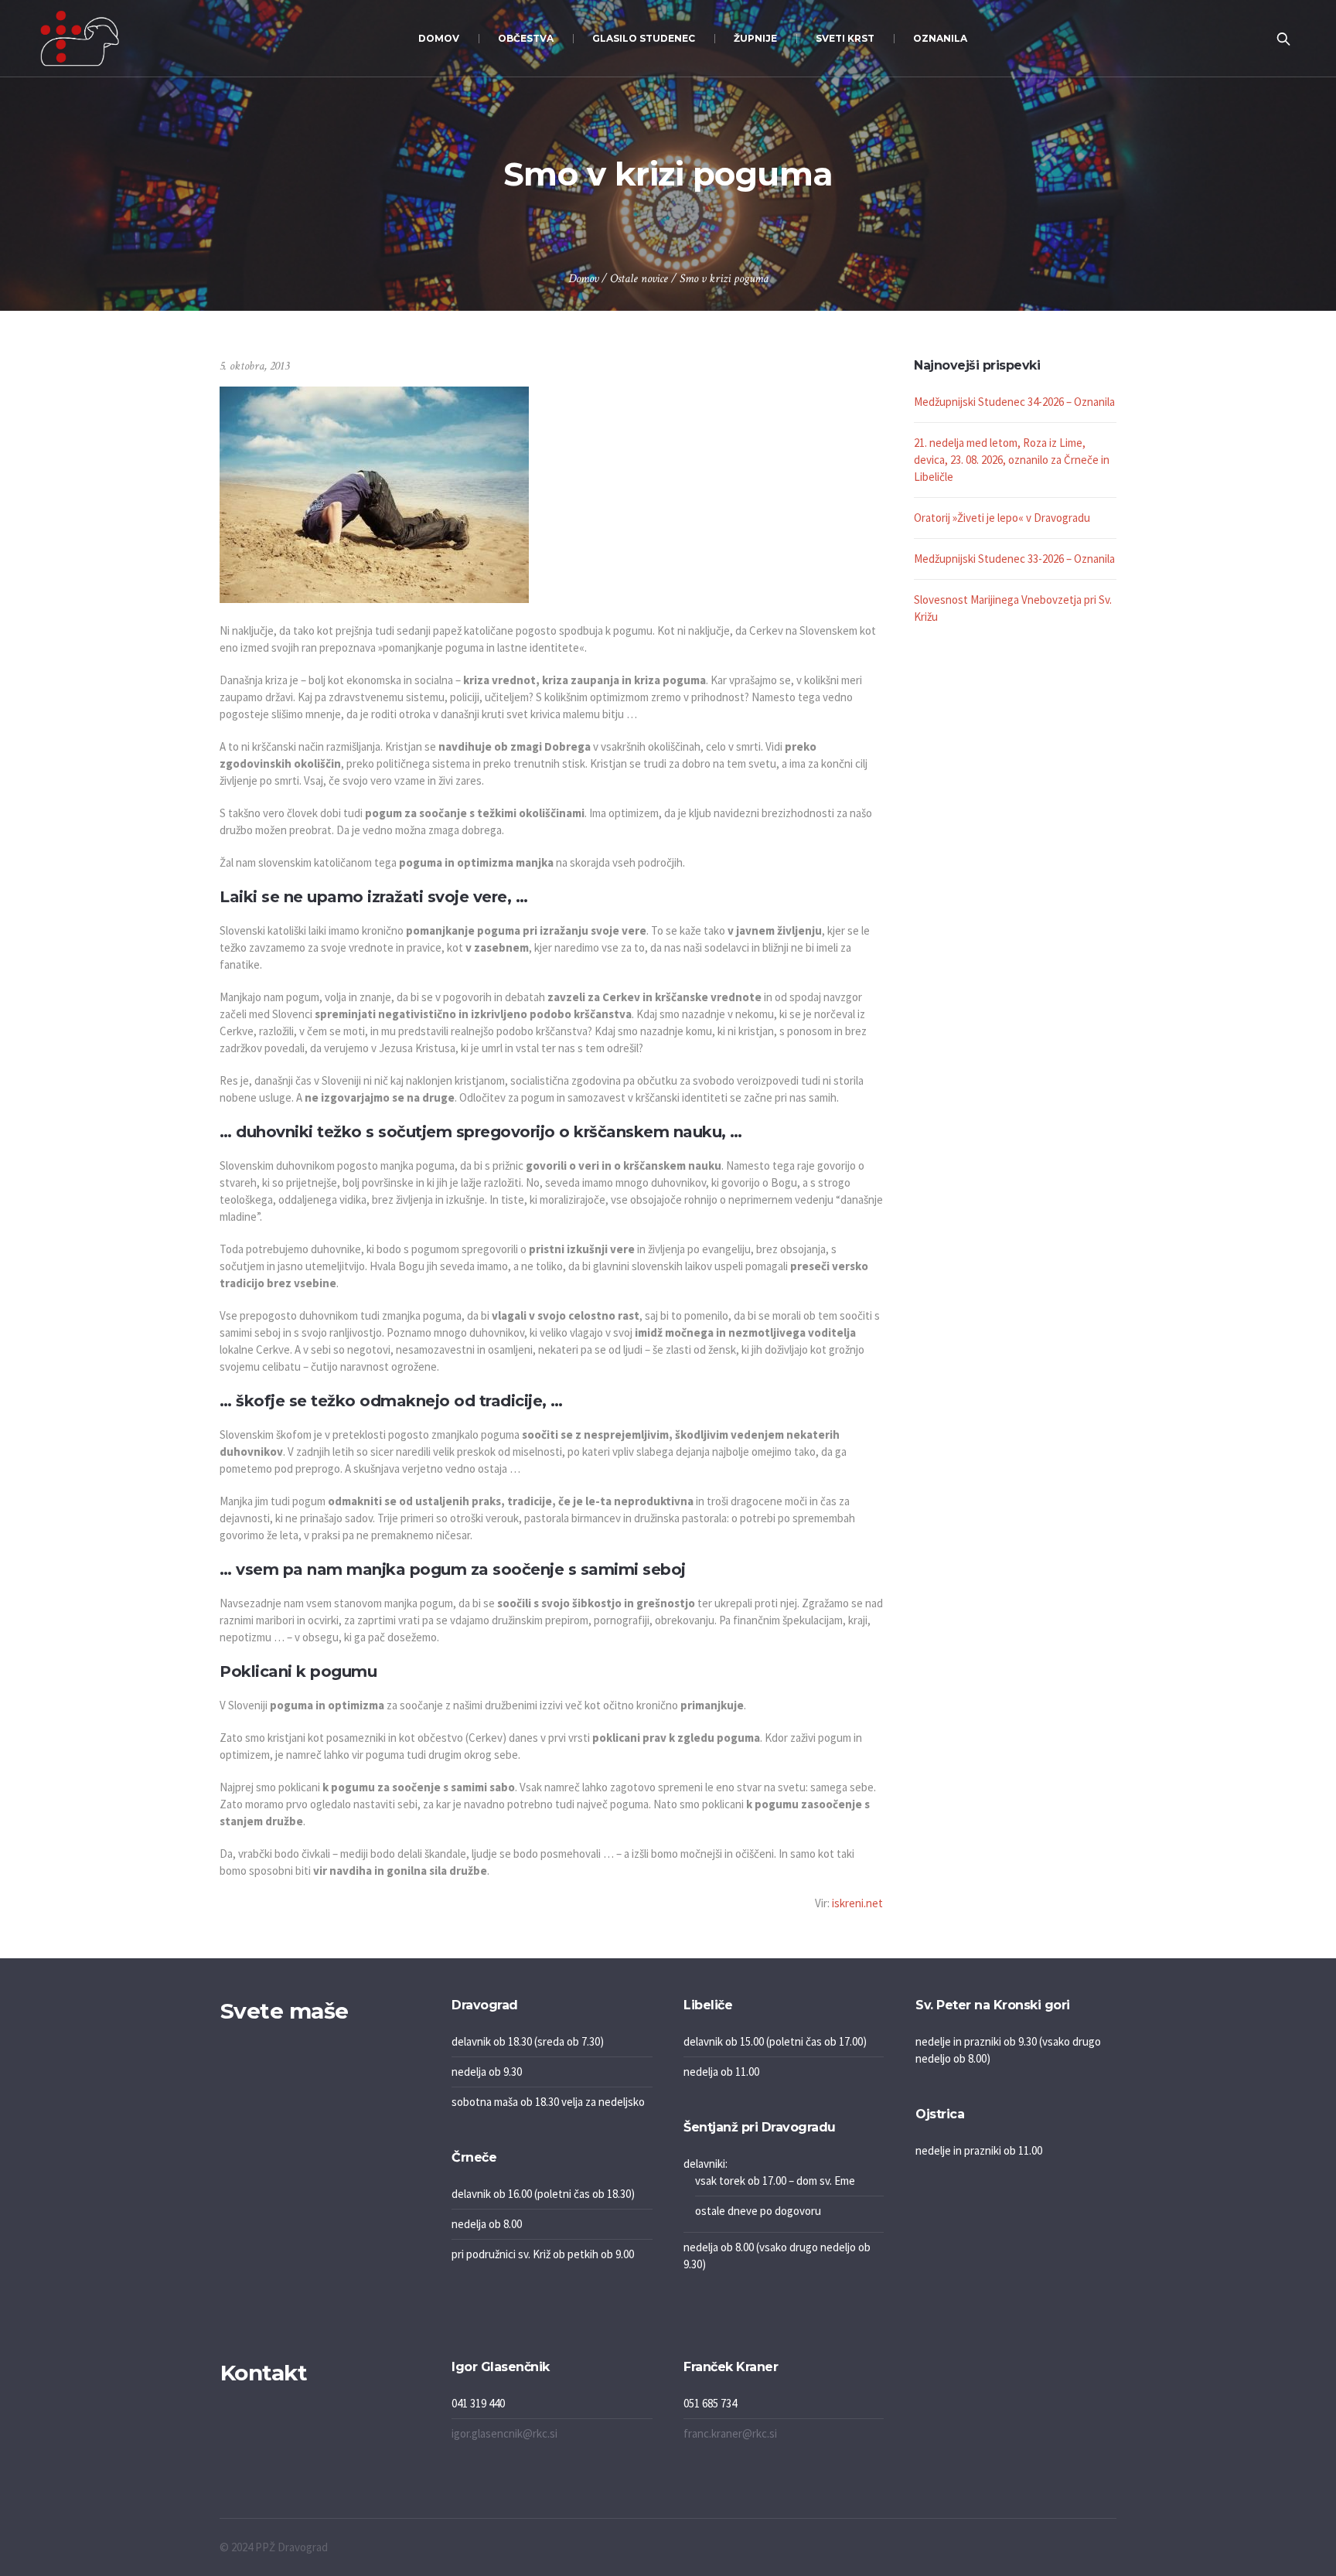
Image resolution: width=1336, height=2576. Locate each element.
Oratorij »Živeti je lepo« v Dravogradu (1002, 518)
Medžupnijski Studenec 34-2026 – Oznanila (1014, 402)
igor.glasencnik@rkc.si (504, 2433)
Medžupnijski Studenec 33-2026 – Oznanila (1014, 559)
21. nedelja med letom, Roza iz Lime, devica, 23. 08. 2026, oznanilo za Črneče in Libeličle (1012, 460)
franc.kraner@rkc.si (730, 2433)
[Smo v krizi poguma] (374, 494)
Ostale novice (639, 279)
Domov (583, 279)
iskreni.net (857, 1903)
